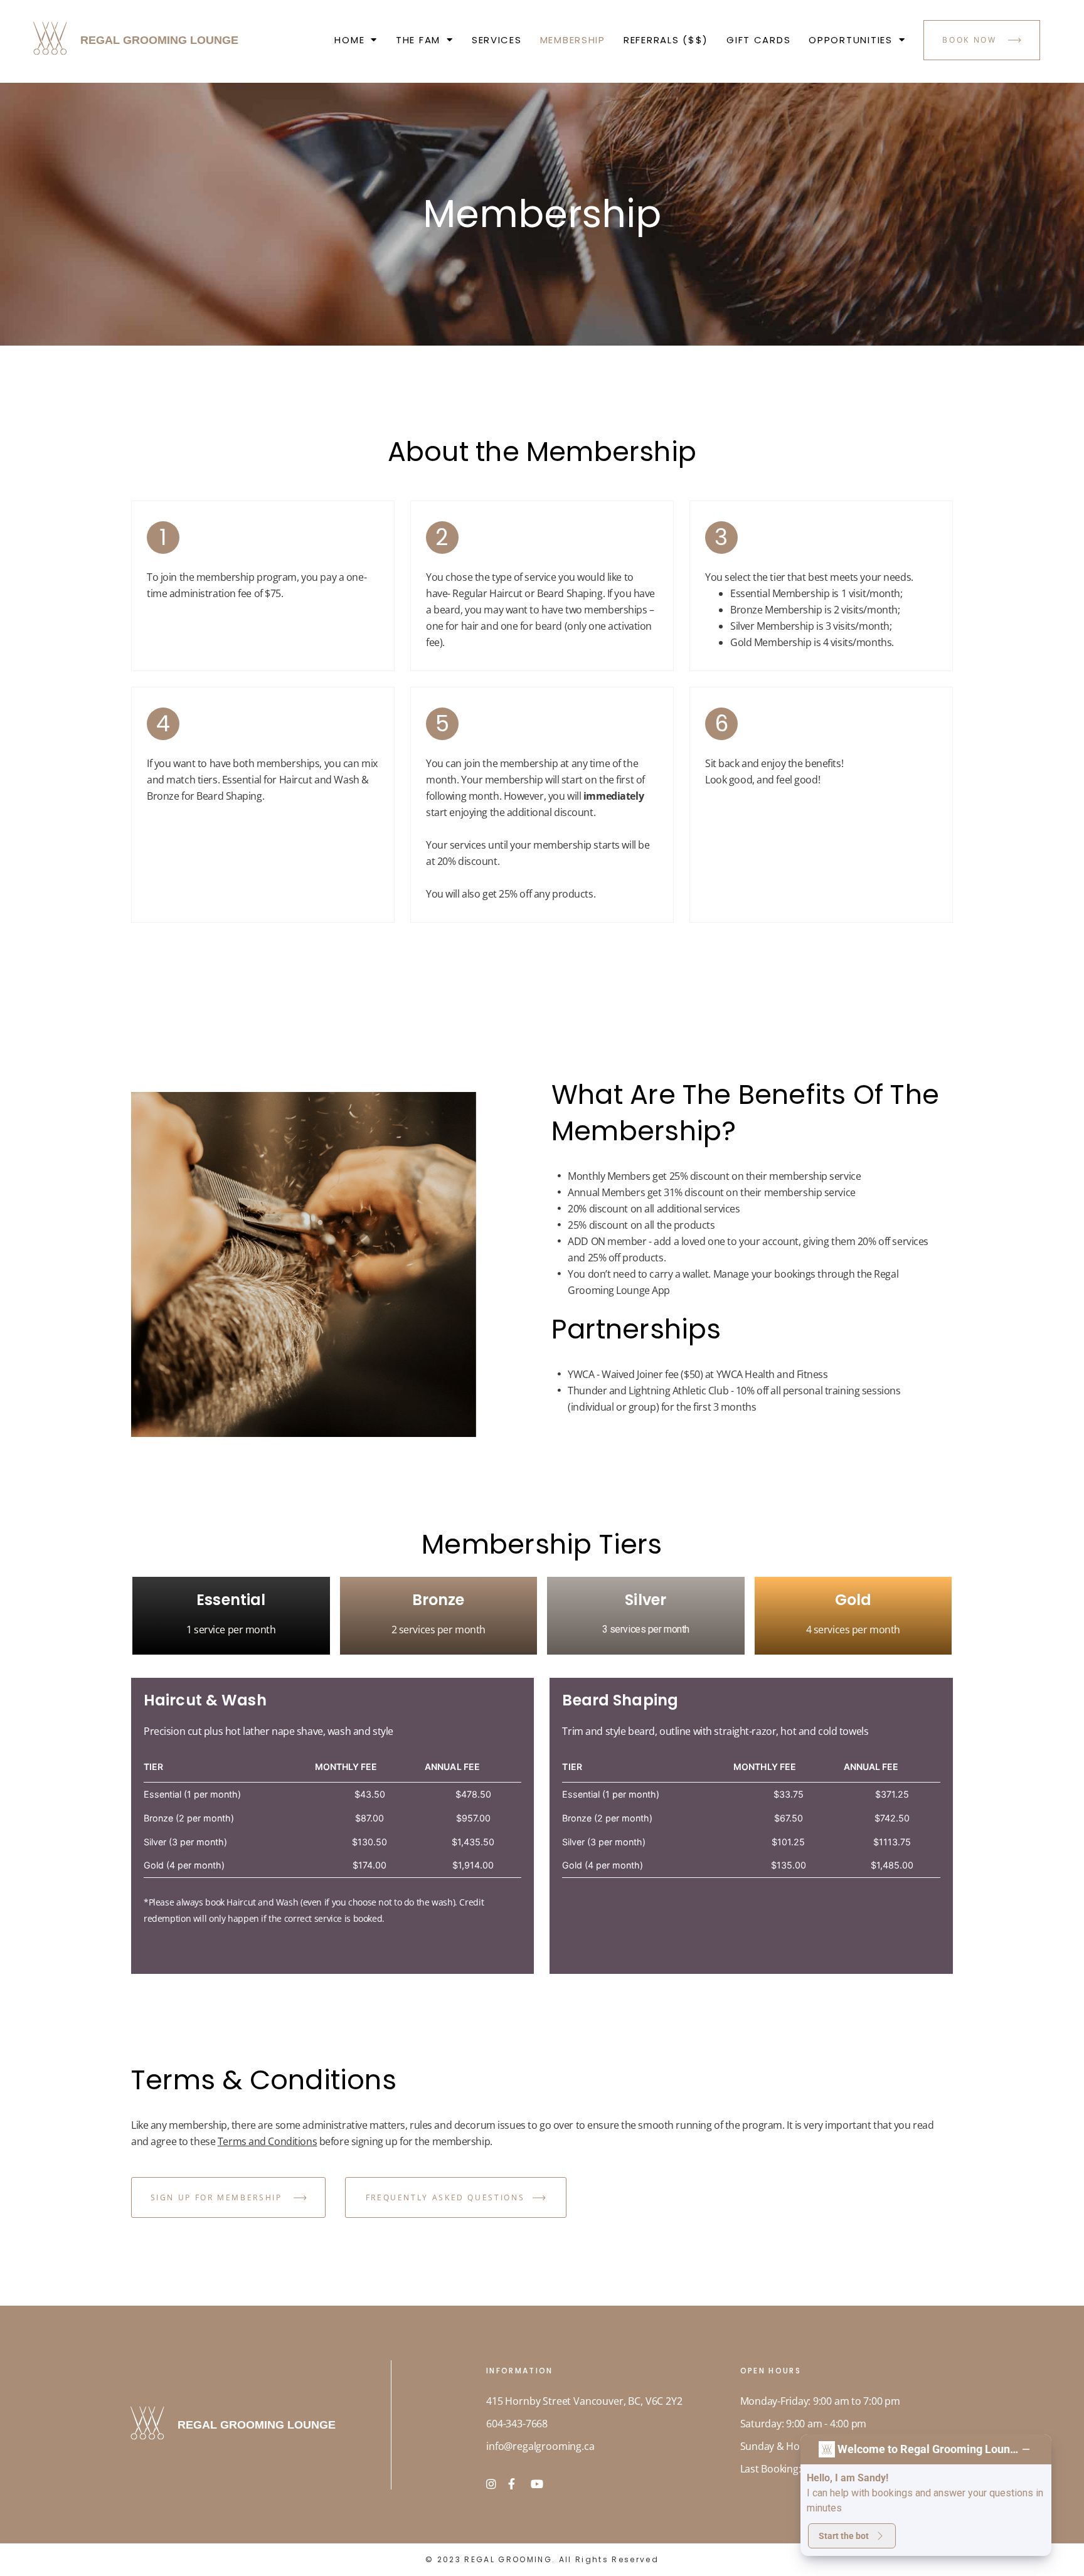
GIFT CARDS (758, 40)
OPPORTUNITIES (850, 40)
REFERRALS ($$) (666, 40)
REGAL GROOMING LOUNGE (159, 40)
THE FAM (418, 40)
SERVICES (497, 40)
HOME (349, 40)
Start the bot (844, 2536)
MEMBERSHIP (573, 40)
